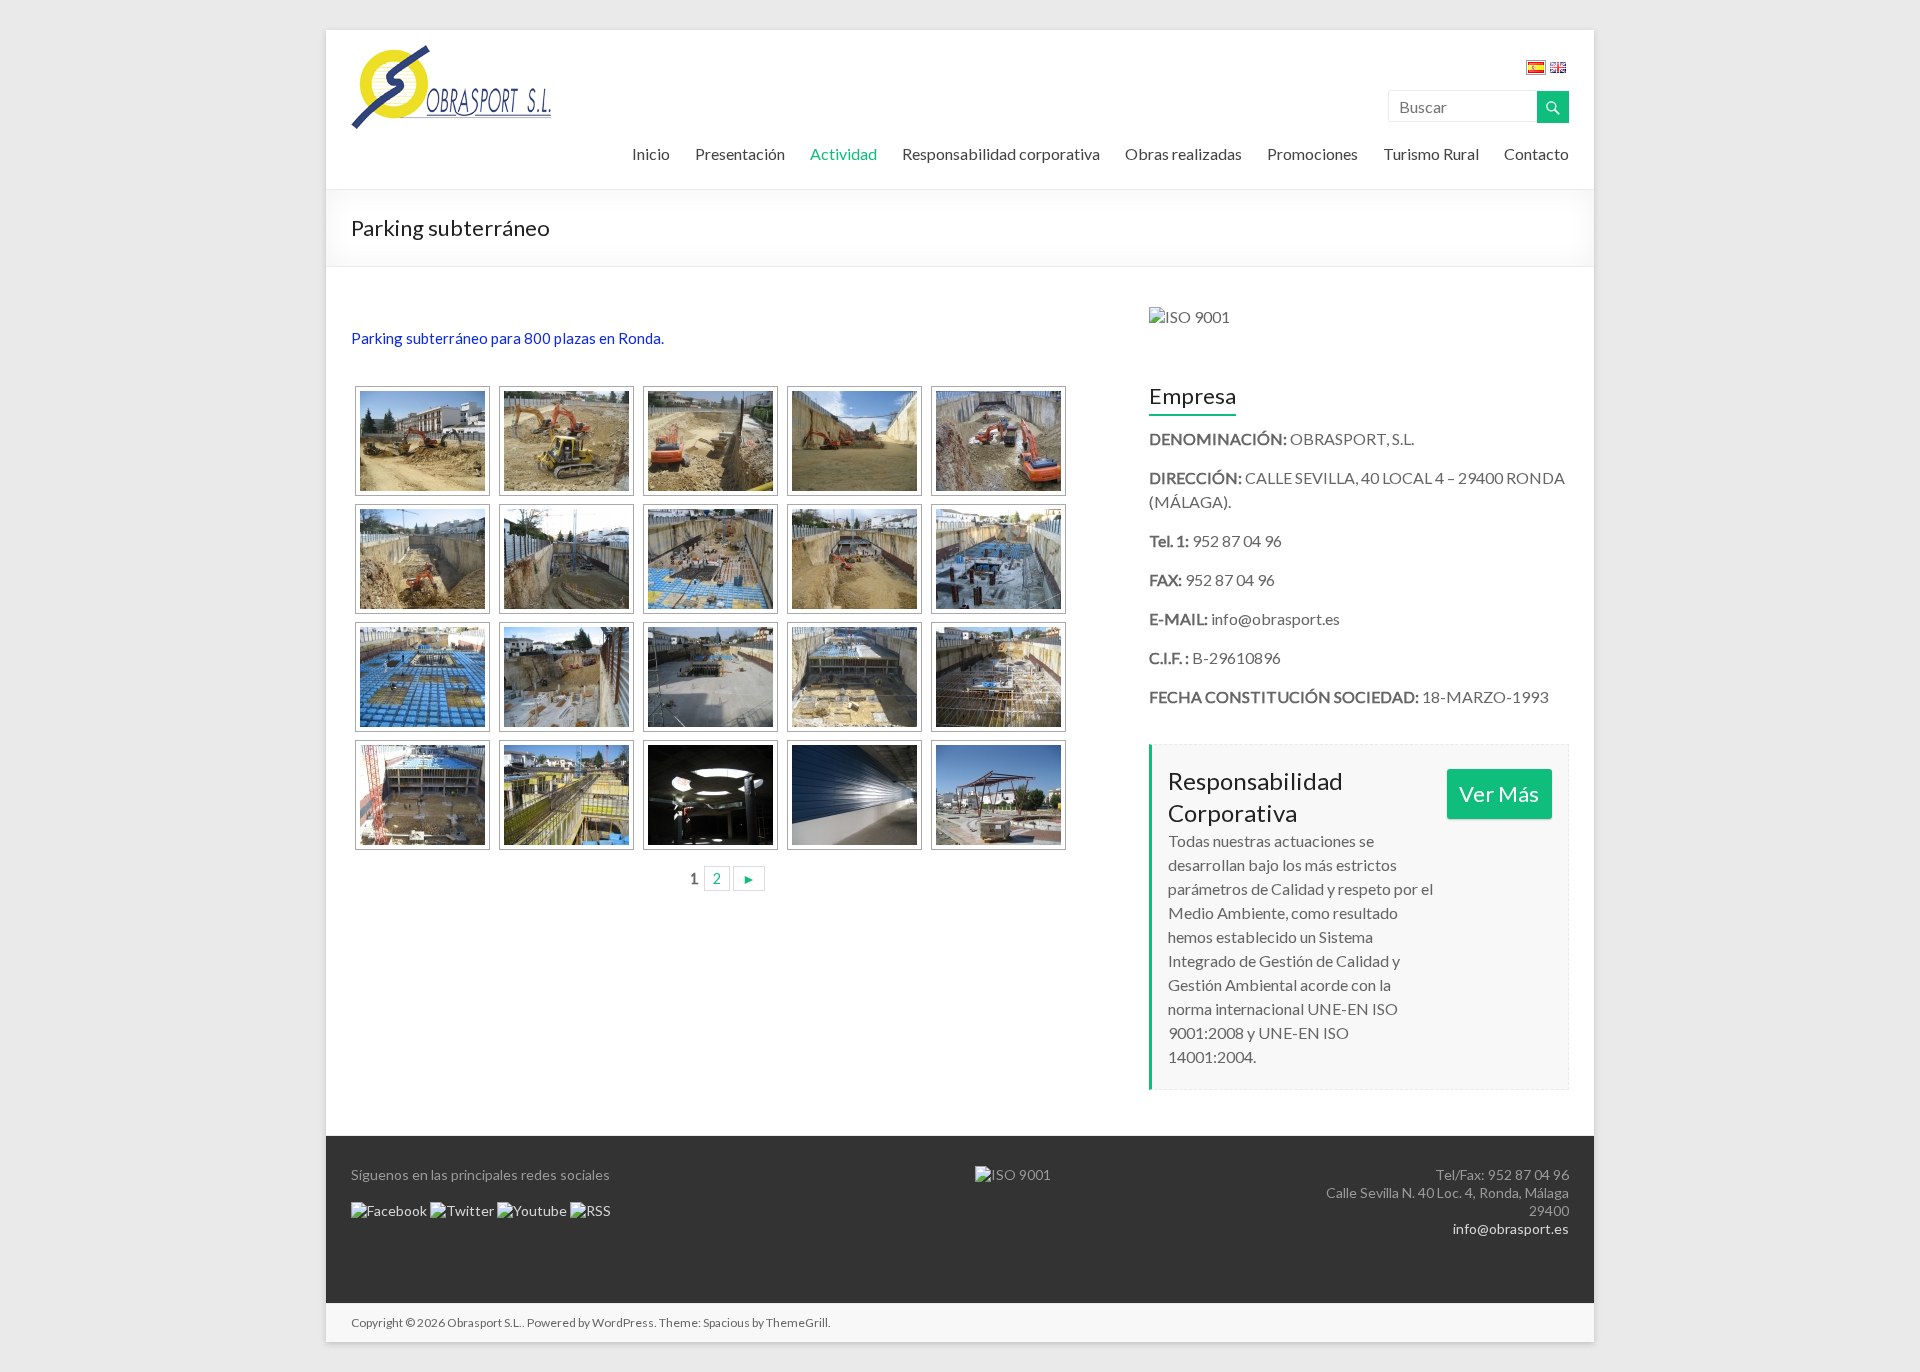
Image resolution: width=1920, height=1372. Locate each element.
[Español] (1536, 70)
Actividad (843, 153)
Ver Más (1499, 793)
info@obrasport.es (1511, 1228)
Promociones (1312, 153)
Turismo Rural (1431, 153)
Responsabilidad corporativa (1001, 153)
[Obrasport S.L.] (451, 54)
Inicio (651, 153)
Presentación (740, 153)
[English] (1558, 70)
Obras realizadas (1183, 153)
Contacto (1536, 153)
